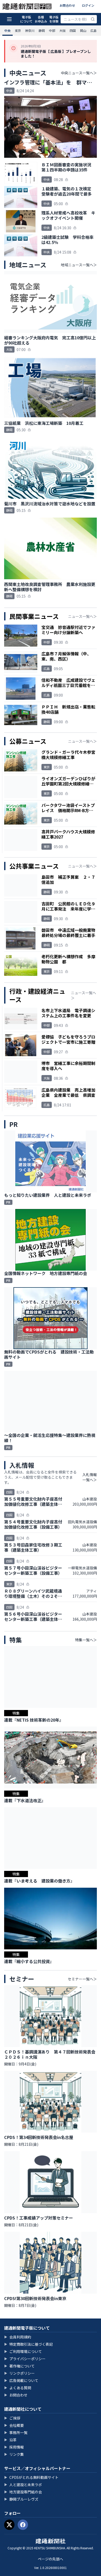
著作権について (19, 2366)
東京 (18, 30)
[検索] (93, 19)
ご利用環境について (23, 2351)
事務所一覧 (16, 2432)
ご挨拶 (12, 2418)
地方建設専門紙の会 (23, 2492)
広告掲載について (21, 2380)
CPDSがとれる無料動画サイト (31, 2477)
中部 (52, 30)
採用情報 (14, 2447)
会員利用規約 (18, 2337)
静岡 (42, 30)
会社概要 (14, 2425)
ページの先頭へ (51, 2559)
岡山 (83, 30)
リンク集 (14, 2454)
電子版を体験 (54, 19)
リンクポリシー (19, 2373)
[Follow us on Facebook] (23, 2525)
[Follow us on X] (9, 2525)
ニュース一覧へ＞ (82, 616)
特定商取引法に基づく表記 (28, 2344)
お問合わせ (67, 5)
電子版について (26, 19)
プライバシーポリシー (25, 2359)
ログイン (88, 5)
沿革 (10, 2440)
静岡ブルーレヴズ (21, 2499)
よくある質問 (18, 2388)
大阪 (62, 30)
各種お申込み (41, 19)
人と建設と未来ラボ (23, 2485)
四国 (73, 30)
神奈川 (30, 30)
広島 (93, 30)
